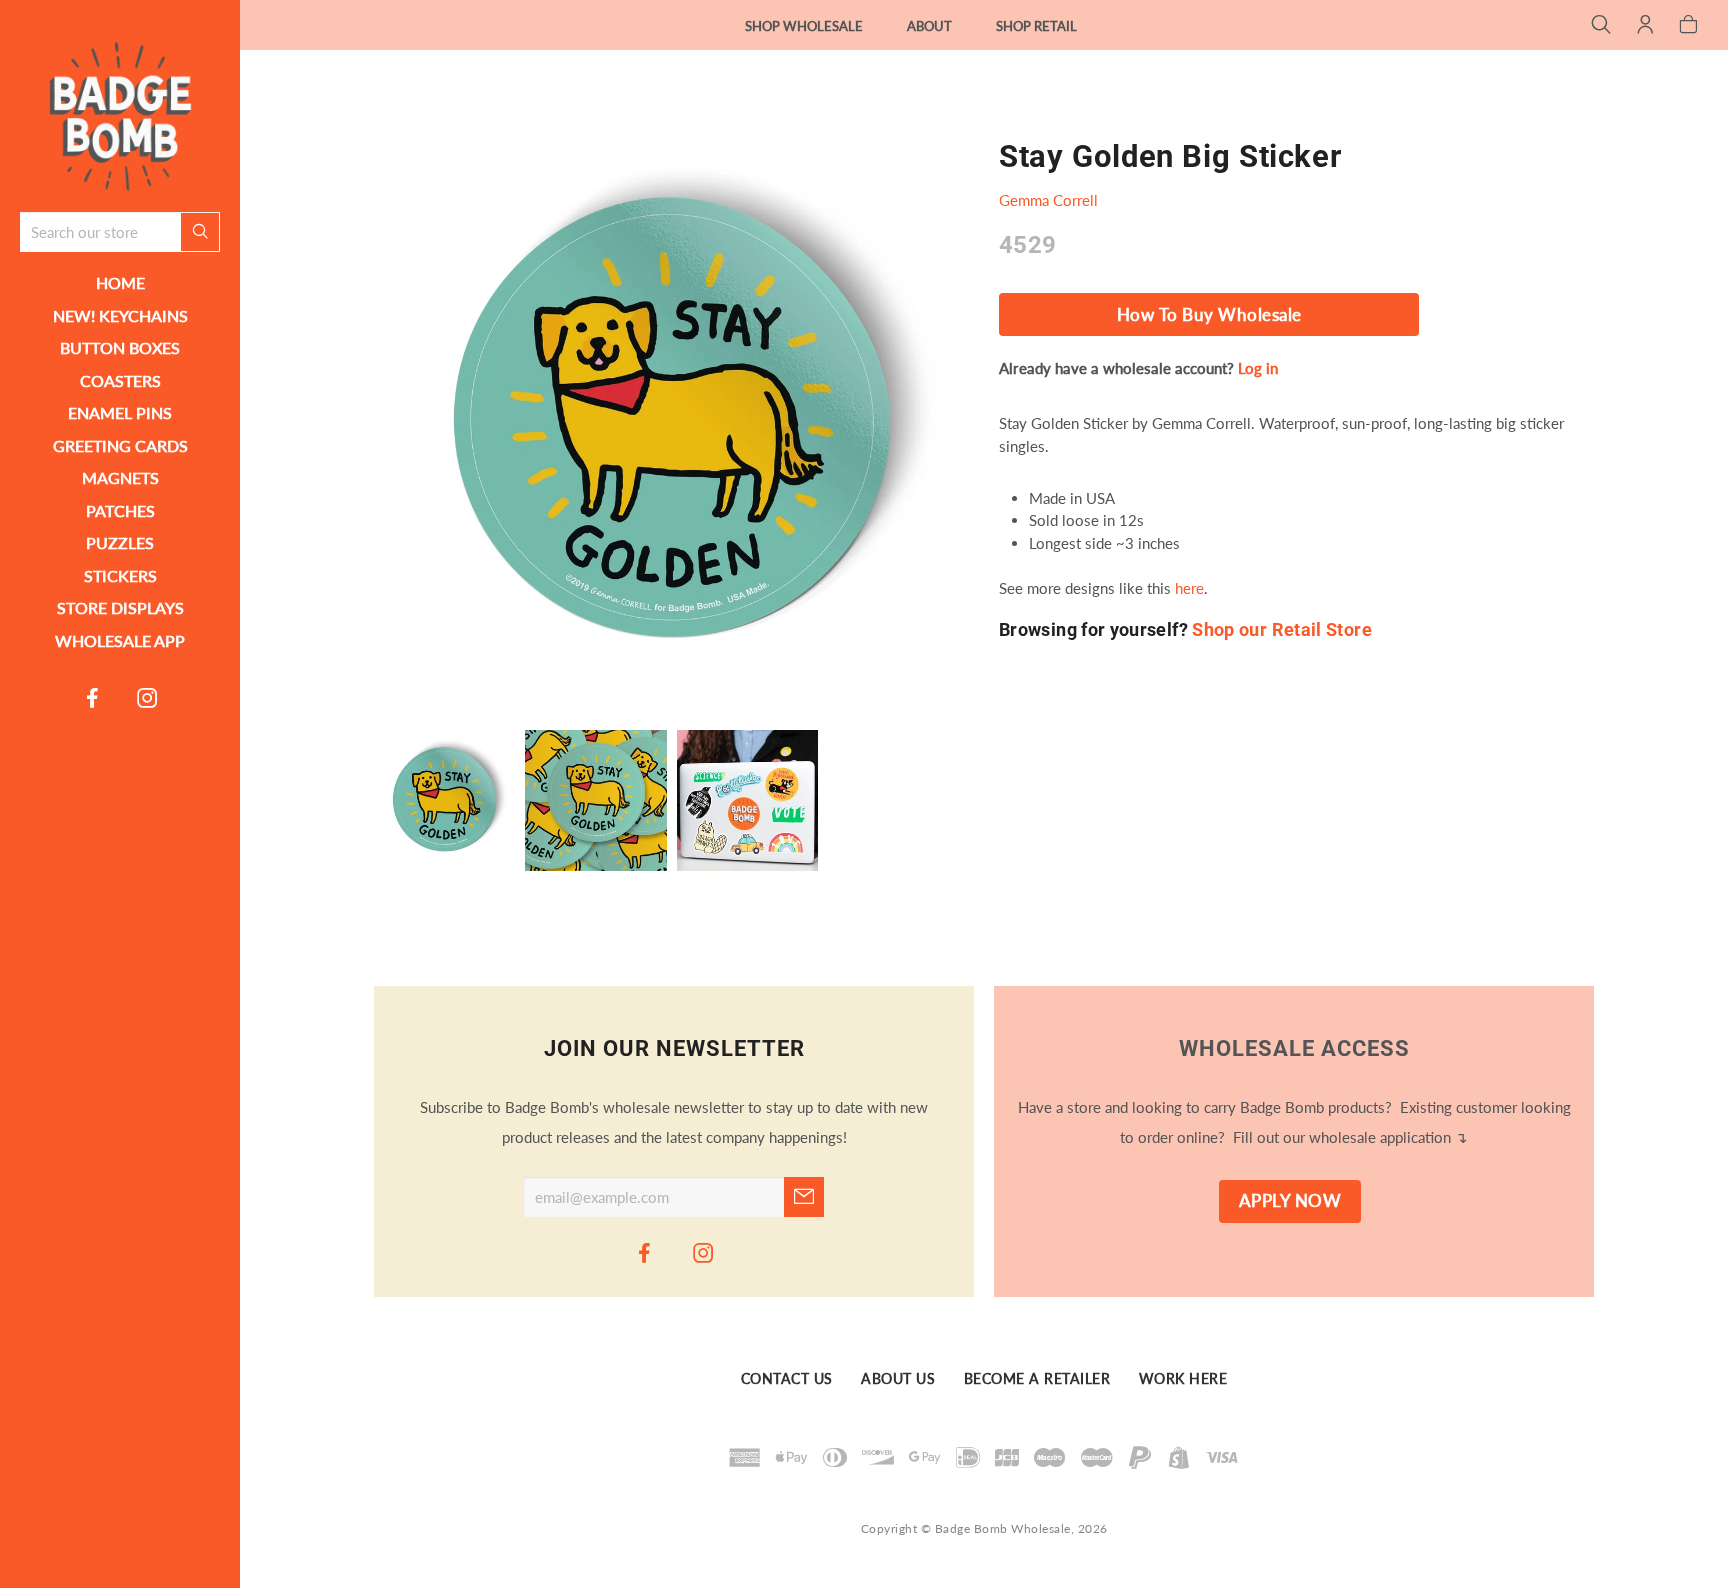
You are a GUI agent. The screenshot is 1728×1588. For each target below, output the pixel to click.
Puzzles (120, 542)
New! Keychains (120, 315)
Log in (1258, 368)
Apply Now (1290, 1201)
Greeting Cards (120, 445)
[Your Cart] (1688, 26)
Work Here (1183, 1379)
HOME (120, 282)
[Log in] (1645, 26)
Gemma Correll (1048, 200)
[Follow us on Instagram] (148, 697)
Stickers (120, 575)
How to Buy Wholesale (1209, 315)
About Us (898, 1379)
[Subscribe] (804, 1197)
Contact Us (787, 1379)
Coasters (120, 380)
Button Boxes (120, 347)
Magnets (120, 477)
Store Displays (120, 607)
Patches (120, 510)
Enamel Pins (120, 412)
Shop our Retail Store (1282, 629)
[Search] (1601, 26)
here (1189, 588)
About (929, 26)
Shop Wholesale (804, 26)
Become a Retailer (1037, 1379)
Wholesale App (120, 640)
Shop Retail (1036, 26)
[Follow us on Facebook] (93, 697)
